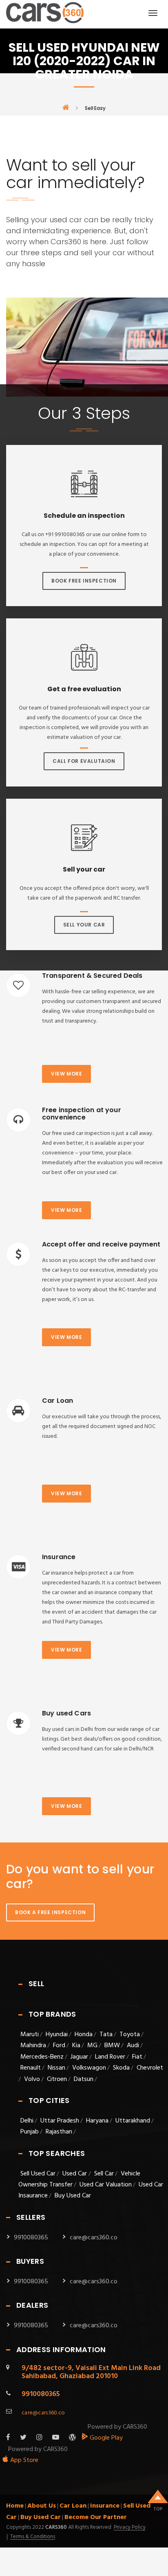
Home (15, 2506)
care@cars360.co (94, 2238)
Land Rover (110, 2057)
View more (66, 1074)
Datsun (84, 2079)
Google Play (105, 2438)
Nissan (56, 2068)
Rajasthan (59, 2132)
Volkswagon (89, 2068)
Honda (84, 2035)
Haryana (97, 2121)
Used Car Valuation (106, 2185)
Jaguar (79, 2057)
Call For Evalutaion (84, 761)
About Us (42, 2506)
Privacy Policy (130, 2528)
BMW (112, 2046)
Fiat (137, 2057)
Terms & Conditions (33, 2537)
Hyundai (57, 2035)
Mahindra (33, 2046)
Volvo (32, 2079)
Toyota (130, 2035)
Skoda (121, 2068)
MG (92, 2046)
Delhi (27, 2121)
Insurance (105, 2506)
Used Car (75, 2174)
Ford (59, 2046)
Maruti (30, 2035)
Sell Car (104, 2174)
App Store (23, 2460)
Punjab (30, 2132)
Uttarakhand (133, 2121)
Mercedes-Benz (42, 2057)
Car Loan (73, 2506)
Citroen (57, 2079)
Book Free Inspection (84, 581)
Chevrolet (150, 2068)
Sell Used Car (38, 2174)
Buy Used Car (73, 2196)
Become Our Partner (96, 2517)
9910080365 (31, 2238)
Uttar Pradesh (60, 2121)
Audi (133, 2046)
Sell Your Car (84, 925)
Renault (31, 2068)
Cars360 (55, 2527)
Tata (106, 2035)
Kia (76, 2046)
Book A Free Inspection (50, 1912)
